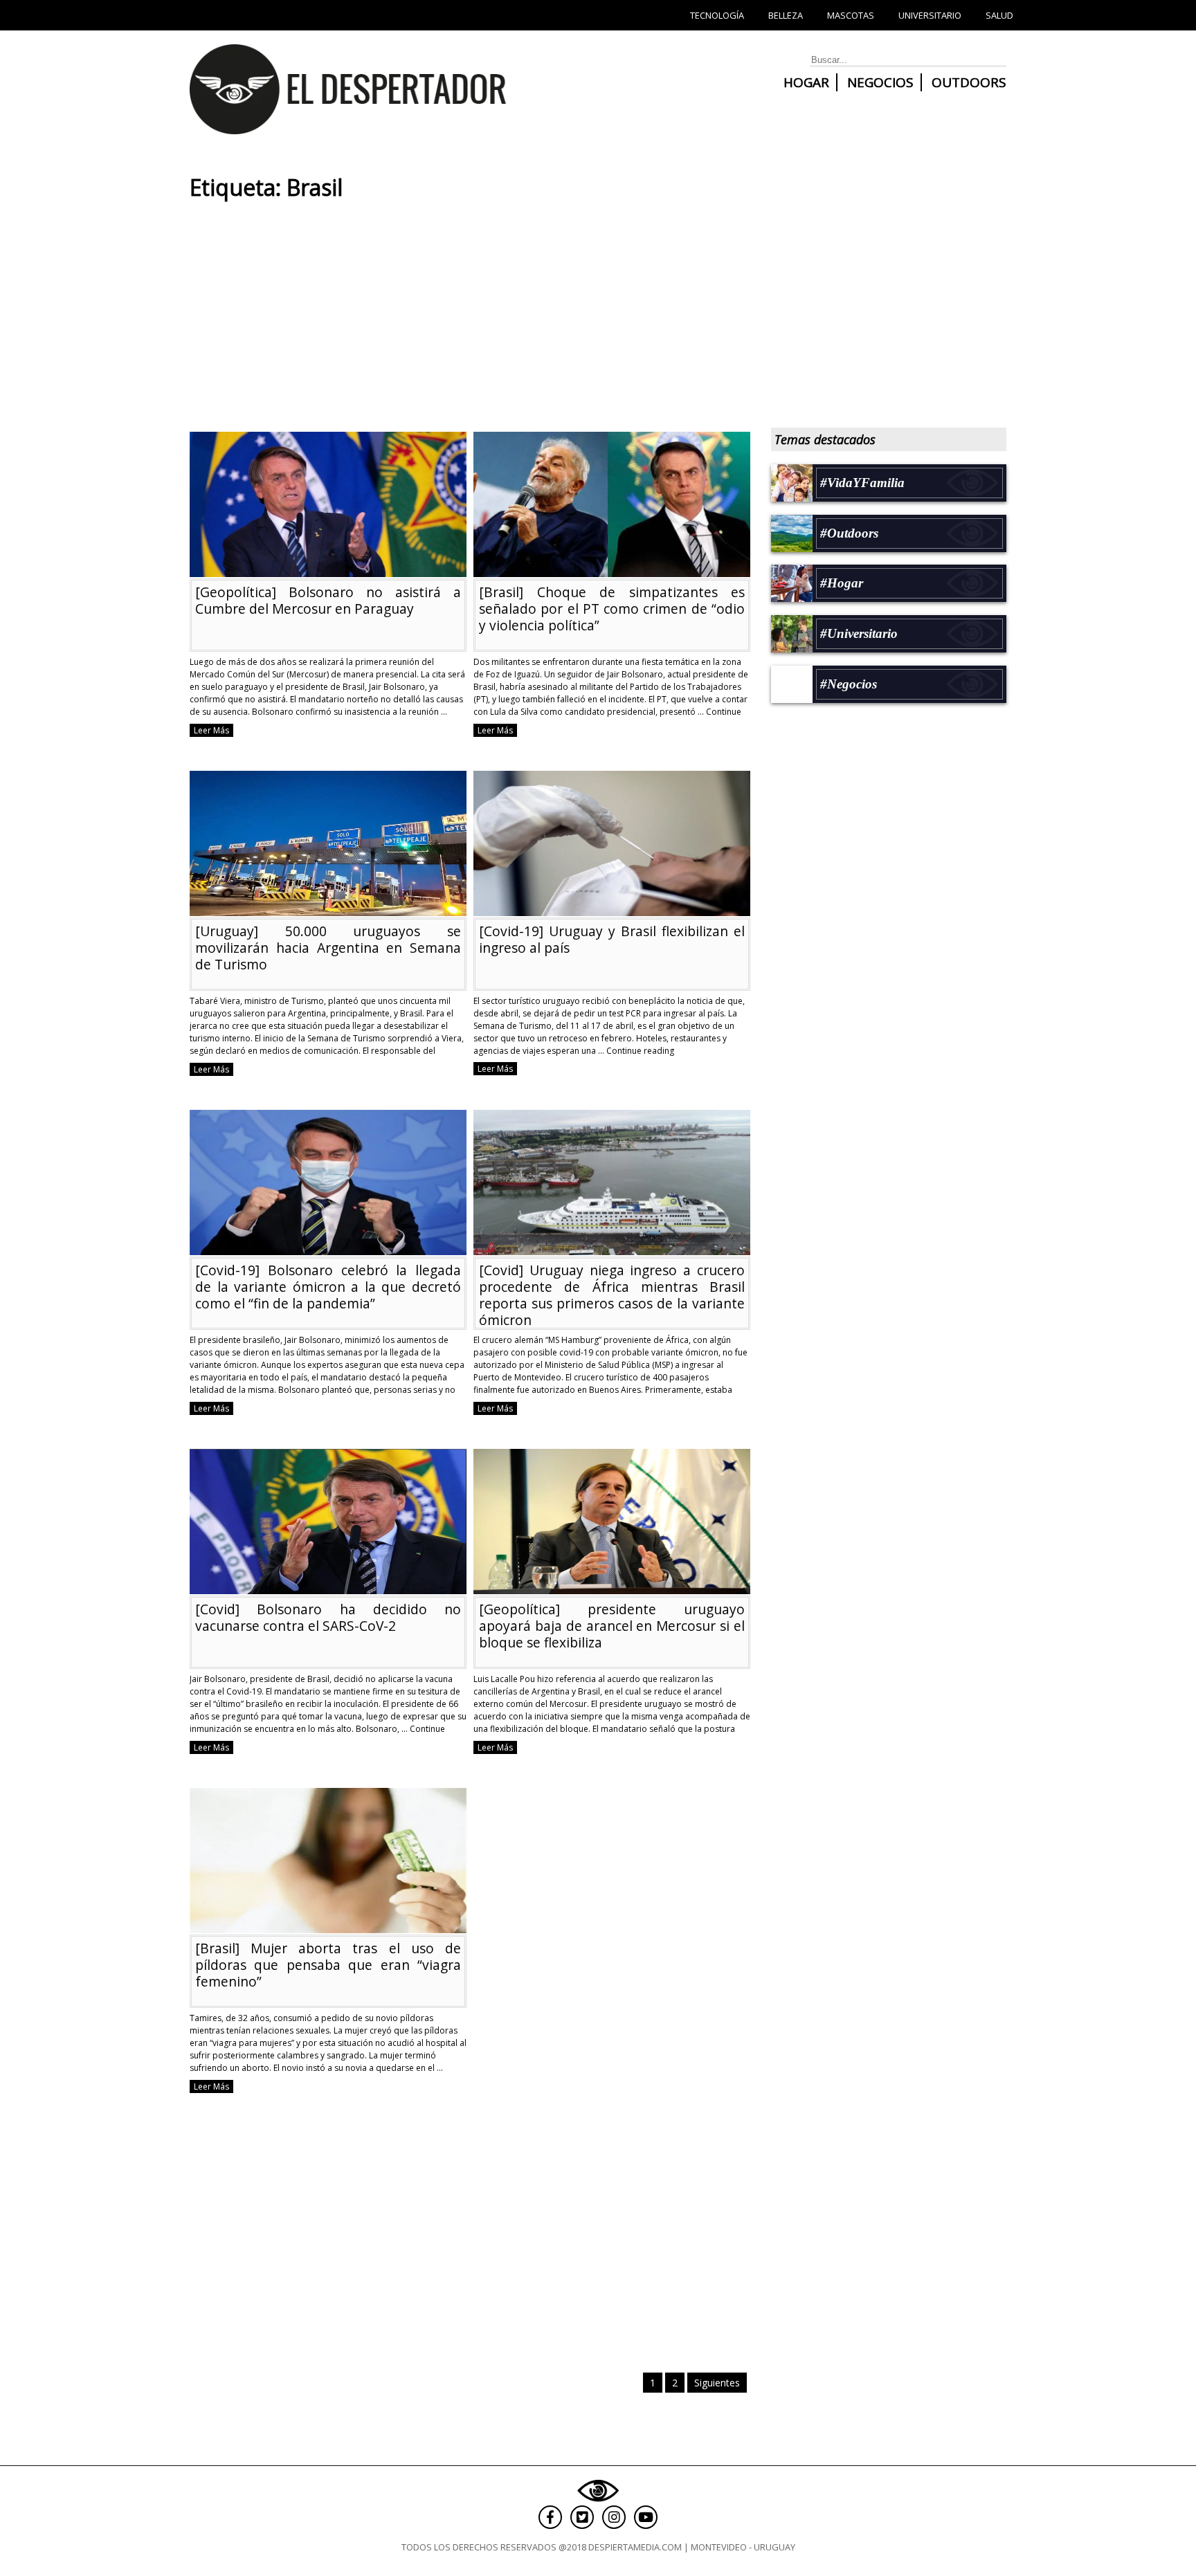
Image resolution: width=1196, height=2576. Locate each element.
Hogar (806, 82)
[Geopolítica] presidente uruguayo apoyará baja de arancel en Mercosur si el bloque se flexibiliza (612, 1626)
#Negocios (849, 684)
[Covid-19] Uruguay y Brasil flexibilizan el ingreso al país (612, 939)
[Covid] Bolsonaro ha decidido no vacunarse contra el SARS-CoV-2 (328, 1617)
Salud (999, 15)
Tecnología (717, 15)
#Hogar (842, 583)
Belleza (786, 15)
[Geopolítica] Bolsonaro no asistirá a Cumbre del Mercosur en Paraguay (328, 600)
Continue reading (640, 1051)
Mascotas (851, 15)
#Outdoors (849, 533)
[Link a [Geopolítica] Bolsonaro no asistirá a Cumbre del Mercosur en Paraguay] (328, 570)
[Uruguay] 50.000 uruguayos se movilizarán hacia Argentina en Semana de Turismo (328, 948)
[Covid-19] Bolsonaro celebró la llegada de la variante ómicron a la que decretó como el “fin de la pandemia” (328, 1287)
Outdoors (969, 82)
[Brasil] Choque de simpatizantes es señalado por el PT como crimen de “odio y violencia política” (612, 609)
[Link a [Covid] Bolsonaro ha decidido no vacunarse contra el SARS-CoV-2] (328, 1588)
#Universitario (859, 633)
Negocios (880, 82)
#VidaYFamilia (862, 483)
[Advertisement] (466, 321)
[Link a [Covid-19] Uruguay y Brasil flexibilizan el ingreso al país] (612, 910)
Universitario (930, 15)
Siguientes (717, 2383)
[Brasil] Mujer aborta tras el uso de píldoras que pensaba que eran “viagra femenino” (328, 1965)
